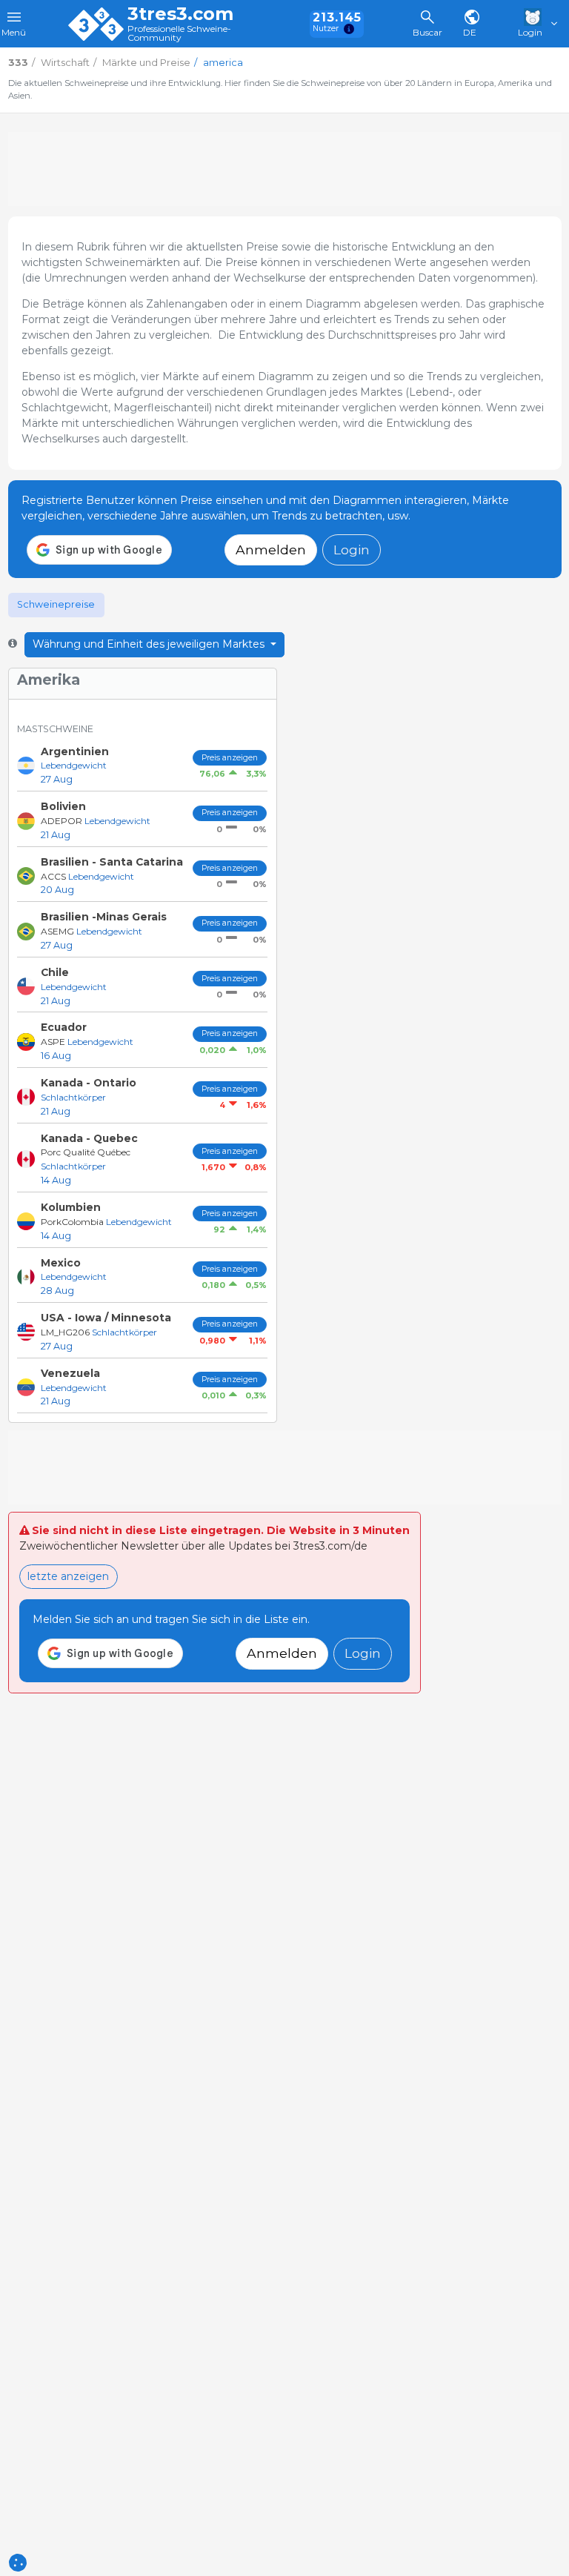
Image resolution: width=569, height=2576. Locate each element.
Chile (55, 972)
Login (352, 550)
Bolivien (63, 806)
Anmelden (271, 550)
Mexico (61, 1263)
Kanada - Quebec (89, 1138)
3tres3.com (180, 14)
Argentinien (75, 751)
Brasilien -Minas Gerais (104, 917)
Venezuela (70, 1373)
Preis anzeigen (230, 758)
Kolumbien (71, 1207)
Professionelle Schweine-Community (179, 34)
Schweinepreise (56, 604)
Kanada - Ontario (89, 1083)
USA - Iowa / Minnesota (106, 1318)
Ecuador (64, 1027)
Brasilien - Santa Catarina (112, 862)
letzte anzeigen (68, 1576)
